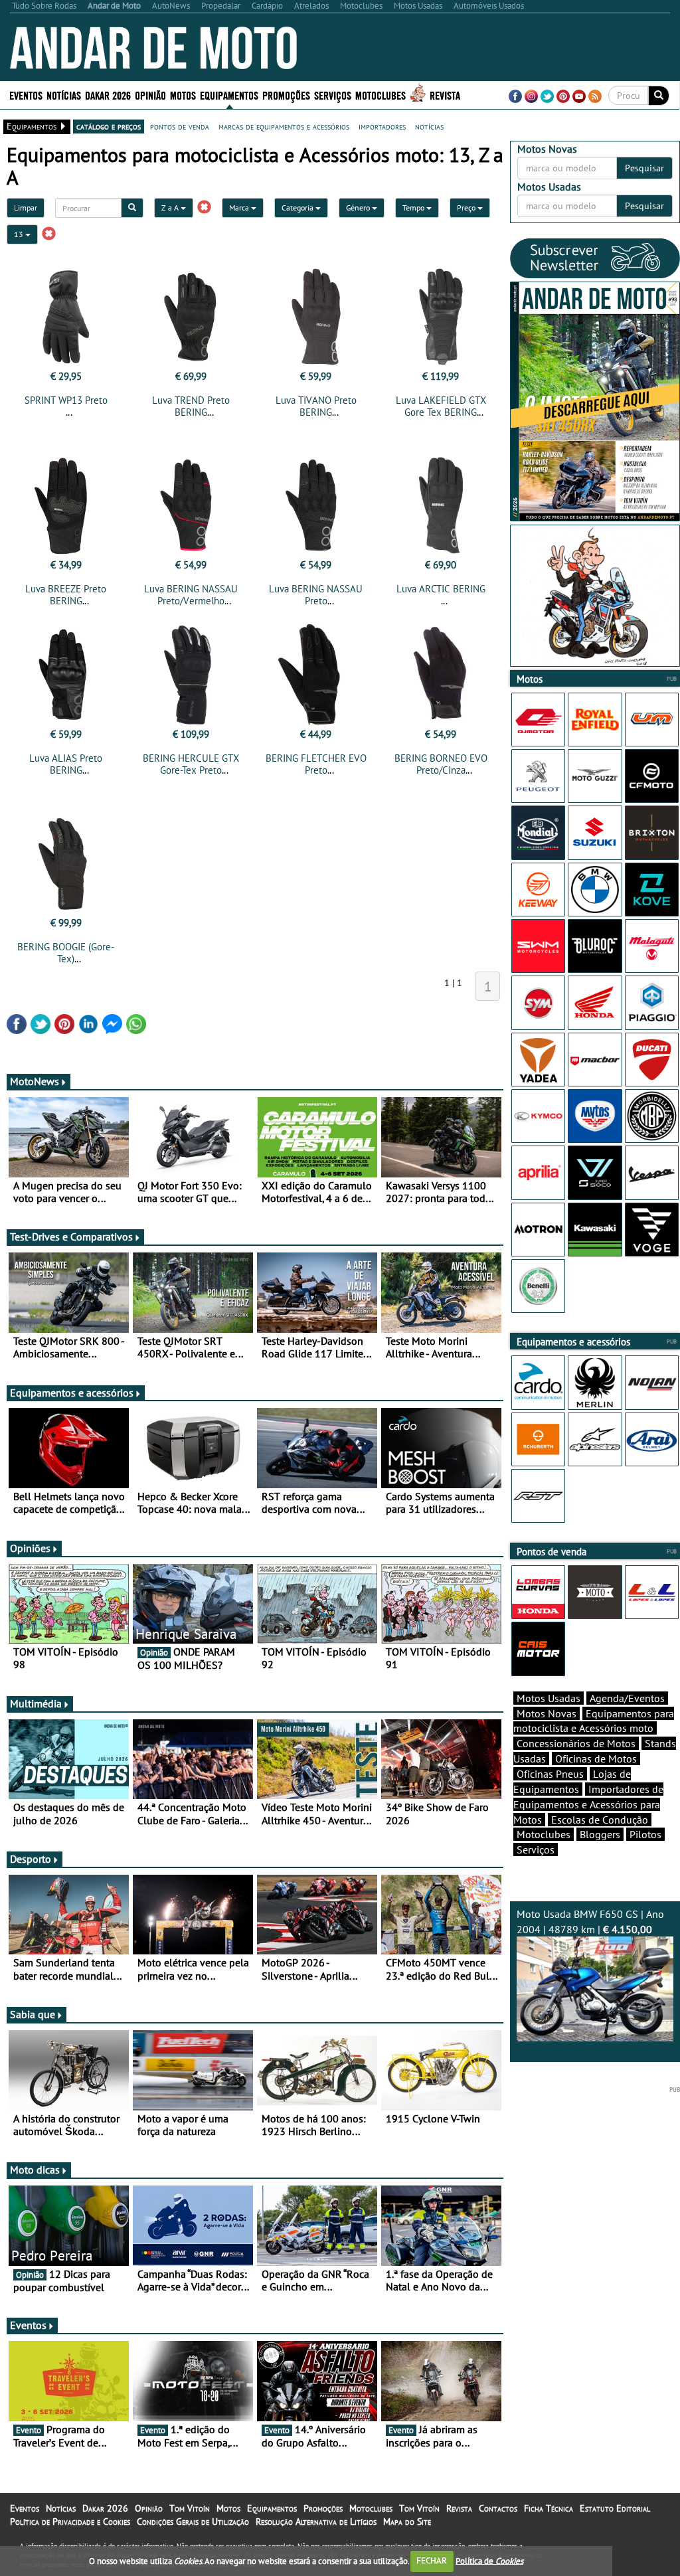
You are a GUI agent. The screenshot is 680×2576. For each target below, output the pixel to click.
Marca (240, 208)
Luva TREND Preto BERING (191, 406)
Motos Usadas (549, 1698)
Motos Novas (547, 1713)
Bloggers (600, 1834)
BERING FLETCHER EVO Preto (316, 764)
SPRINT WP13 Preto (66, 400)
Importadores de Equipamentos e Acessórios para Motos (588, 1804)
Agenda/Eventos (627, 1698)
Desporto (31, 1859)
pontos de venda (180, 126)
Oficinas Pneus (550, 1774)
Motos (228, 2508)
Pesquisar (644, 168)
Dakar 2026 (108, 95)
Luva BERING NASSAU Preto (316, 595)
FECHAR (432, 2560)
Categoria (298, 208)
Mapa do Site (407, 2522)
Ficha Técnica (549, 2508)
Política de (489, 2560)
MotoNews (35, 1081)
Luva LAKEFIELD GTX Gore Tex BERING (441, 406)
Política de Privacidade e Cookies (70, 2522)
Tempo (414, 208)
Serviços (536, 1849)
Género (359, 208)
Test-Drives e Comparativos (71, 1237)
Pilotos (645, 1834)
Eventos (26, 95)
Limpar (26, 208)
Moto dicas (35, 2170)
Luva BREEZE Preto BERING (66, 595)
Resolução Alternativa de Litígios (316, 2522)
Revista (445, 95)
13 (20, 234)
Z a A (171, 208)
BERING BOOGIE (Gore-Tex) (66, 953)
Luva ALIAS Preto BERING (66, 764)
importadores (382, 126)
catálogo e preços (109, 126)
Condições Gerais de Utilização (193, 2522)
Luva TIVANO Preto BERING (316, 406)
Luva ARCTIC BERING (441, 589)
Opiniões (30, 1548)
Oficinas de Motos (596, 1759)
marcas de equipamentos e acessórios (284, 126)
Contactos (498, 2508)
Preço (467, 208)
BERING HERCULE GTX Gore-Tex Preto (191, 764)
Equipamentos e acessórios (72, 1393)
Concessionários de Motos (576, 1743)
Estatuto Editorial (615, 2508)
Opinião (150, 95)
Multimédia (36, 1703)
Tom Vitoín (190, 2508)
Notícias (61, 2508)
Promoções (286, 95)
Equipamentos (272, 2508)
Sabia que (33, 2014)
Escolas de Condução (600, 1820)
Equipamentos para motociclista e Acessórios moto (594, 1721)
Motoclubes (381, 95)
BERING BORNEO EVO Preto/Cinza (441, 764)
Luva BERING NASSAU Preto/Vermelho (191, 595)
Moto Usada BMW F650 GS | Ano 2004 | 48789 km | (590, 1922)
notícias (429, 126)
